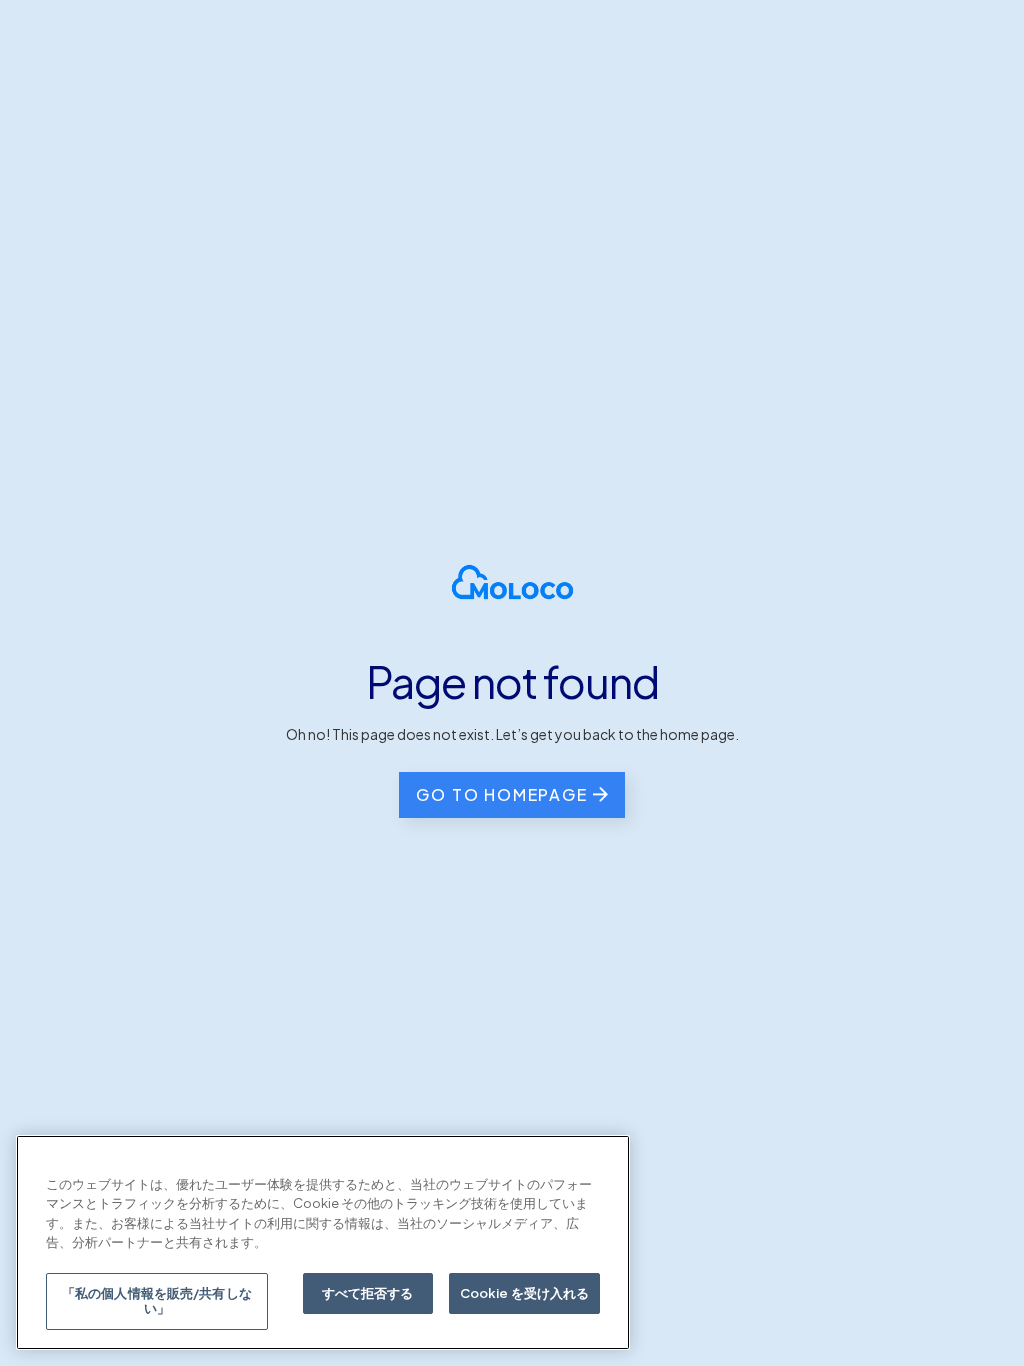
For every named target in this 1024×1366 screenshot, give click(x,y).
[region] (323, 1242)
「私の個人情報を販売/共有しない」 (157, 1301)
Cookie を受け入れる (525, 1293)
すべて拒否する (368, 1293)
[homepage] (512, 582)
